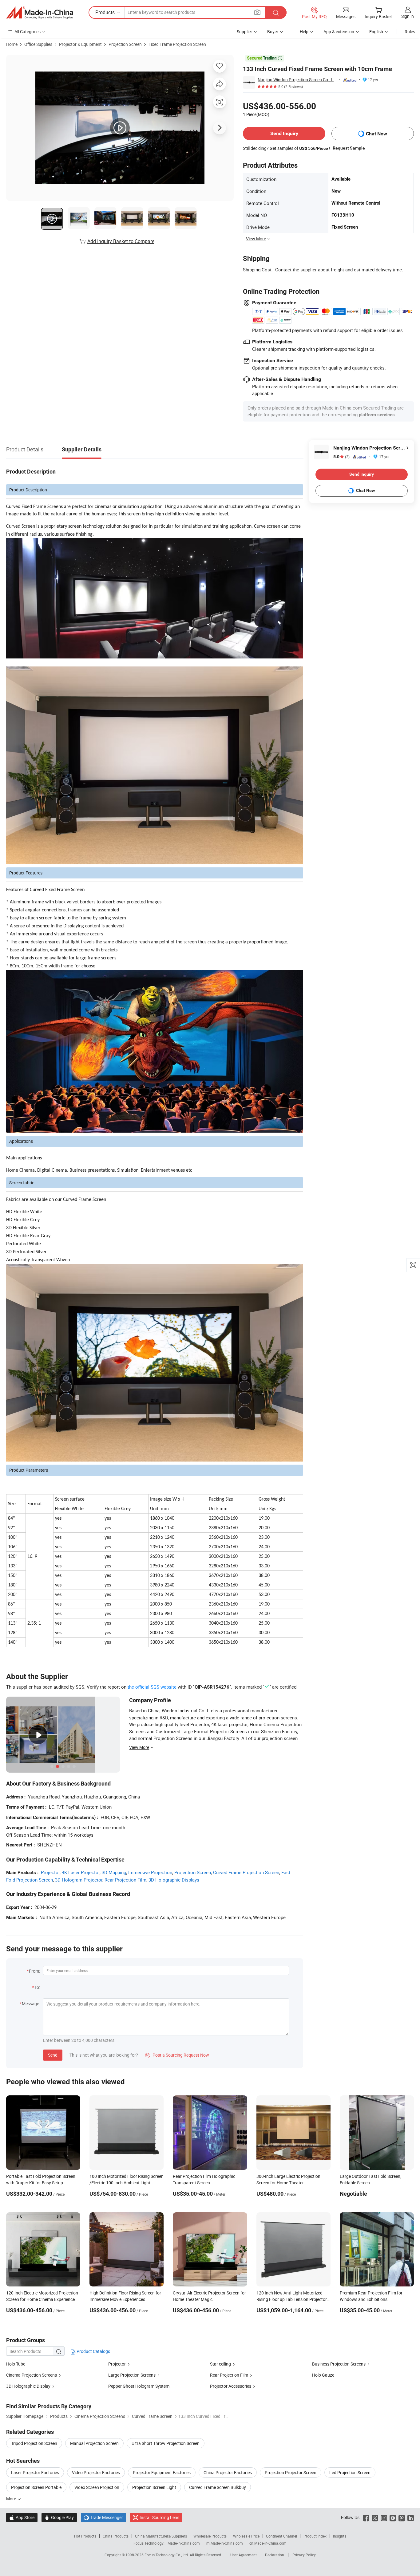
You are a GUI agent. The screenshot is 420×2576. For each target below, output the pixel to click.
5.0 (341, 457)
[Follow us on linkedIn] (411, 2517)
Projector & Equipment (80, 44)
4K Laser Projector (81, 1872)
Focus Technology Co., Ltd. (167, 2555)
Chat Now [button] (376, 134)
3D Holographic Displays (174, 1880)
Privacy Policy (304, 2555)
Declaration (275, 2555)
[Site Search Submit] (276, 12)
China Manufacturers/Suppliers (161, 2536)
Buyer (273, 32)
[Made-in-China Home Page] (40, 13)
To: (37, 1987)
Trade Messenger (103, 2517)
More (12, 2499)
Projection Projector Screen (291, 2472)
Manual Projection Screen (94, 2443)
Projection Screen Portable (36, 2487)
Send (53, 2055)
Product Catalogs (93, 2351)
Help (304, 32)
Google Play (59, 2517)
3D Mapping (114, 1872)
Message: (31, 2004)
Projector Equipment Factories (162, 2472)
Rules (410, 32)
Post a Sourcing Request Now (177, 2055)
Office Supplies (38, 44)
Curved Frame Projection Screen (246, 1872)
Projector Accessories (231, 2386)
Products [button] (105, 12)
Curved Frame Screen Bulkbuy (218, 2487)
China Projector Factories (228, 2472)
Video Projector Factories (96, 2472)
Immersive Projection (150, 1872)
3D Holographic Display (28, 2386)
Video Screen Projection (97, 2487)
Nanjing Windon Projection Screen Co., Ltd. (297, 80)
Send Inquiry (284, 133)
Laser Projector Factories (35, 2472)
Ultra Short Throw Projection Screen (166, 2443)
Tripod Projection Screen (34, 2443)
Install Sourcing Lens (159, 2517)
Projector (50, 1872)
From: (34, 1971)
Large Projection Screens (132, 2375)
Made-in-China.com (184, 2543)
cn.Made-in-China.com (268, 2543)
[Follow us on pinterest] (402, 2517)
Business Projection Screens (339, 2364)
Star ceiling (220, 2364)
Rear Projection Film (125, 1880)
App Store (22, 2517)
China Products (116, 2536)
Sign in (408, 16)
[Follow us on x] (375, 2517)
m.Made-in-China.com (225, 2543)
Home (12, 44)
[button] (257, 12)
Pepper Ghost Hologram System (139, 2386)
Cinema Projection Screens (32, 2375)
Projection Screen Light (154, 2487)
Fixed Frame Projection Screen (177, 44)
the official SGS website (152, 1687)
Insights (340, 2536)
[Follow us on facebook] (366, 2517)
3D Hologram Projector (79, 1880)
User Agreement (244, 2555)
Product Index (315, 2536)
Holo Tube (16, 2364)
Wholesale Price (246, 2536)
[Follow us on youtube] (393, 2517)
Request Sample (349, 148)
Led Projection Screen (350, 2472)
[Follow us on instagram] (384, 2517)
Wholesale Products (210, 2536)
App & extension (339, 32)
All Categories (28, 32)
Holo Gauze (323, 2375)
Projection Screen (125, 44)
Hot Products (85, 2536)
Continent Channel (281, 2536)
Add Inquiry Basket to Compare (121, 241)
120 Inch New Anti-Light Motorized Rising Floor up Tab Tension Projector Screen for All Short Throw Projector (292, 2299)
